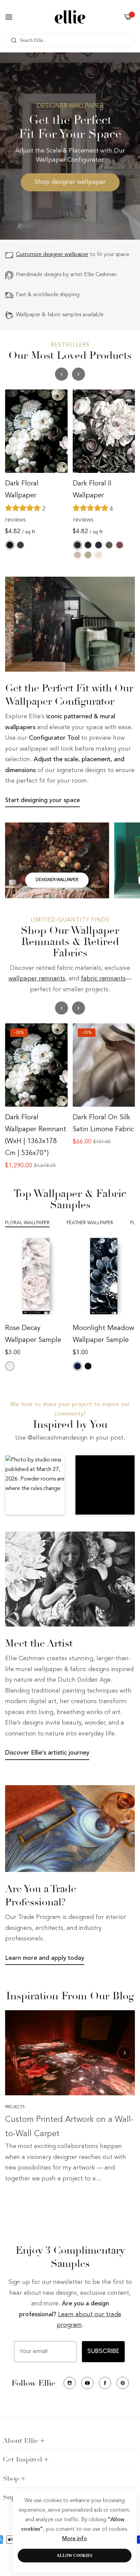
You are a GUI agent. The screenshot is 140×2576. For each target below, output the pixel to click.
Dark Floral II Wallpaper (92, 490)
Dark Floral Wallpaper (22, 490)
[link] (70, 624)
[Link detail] (57, 860)
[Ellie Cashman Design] (70, 17)
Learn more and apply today (45, 1958)
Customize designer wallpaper (52, 255)
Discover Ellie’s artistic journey (47, 1753)
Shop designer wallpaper (70, 182)
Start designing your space (42, 800)
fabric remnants (103, 979)
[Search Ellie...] (12, 41)
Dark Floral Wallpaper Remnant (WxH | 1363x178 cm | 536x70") (36, 1135)
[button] (78, 374)
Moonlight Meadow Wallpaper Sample (103, 1334)
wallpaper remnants (37, 979)
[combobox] (70, 41)
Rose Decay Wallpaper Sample (33, 1334)
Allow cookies (75, 2556)
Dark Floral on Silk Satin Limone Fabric (103, 1124)
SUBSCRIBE (103, 2352)
